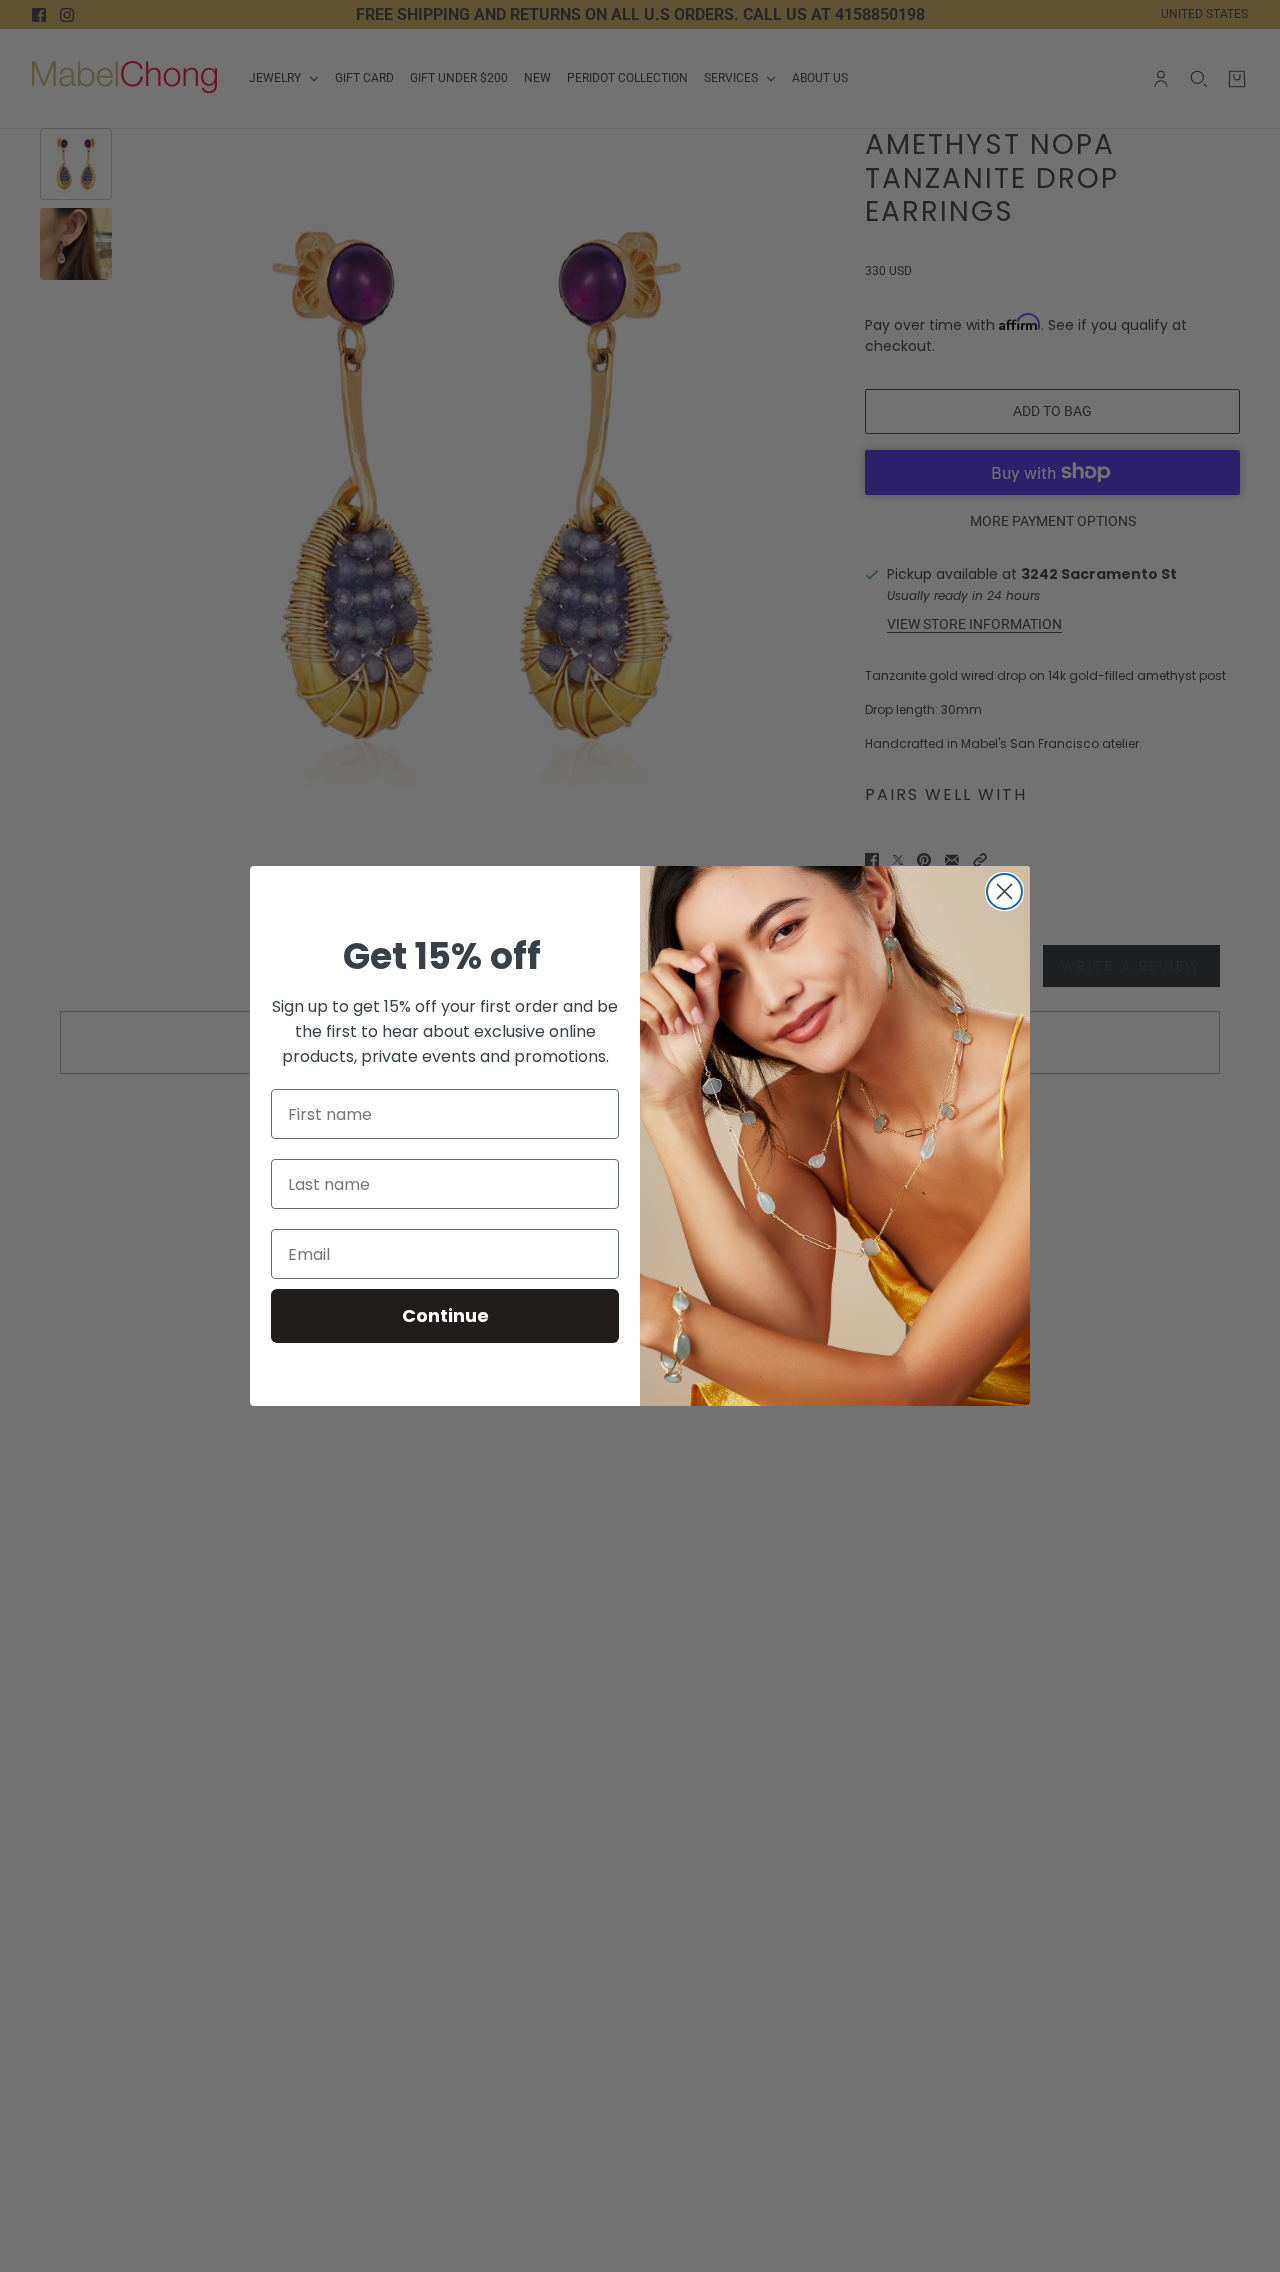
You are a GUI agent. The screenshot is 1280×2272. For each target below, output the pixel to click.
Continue (445, 1315)
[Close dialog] (1004, 891)
